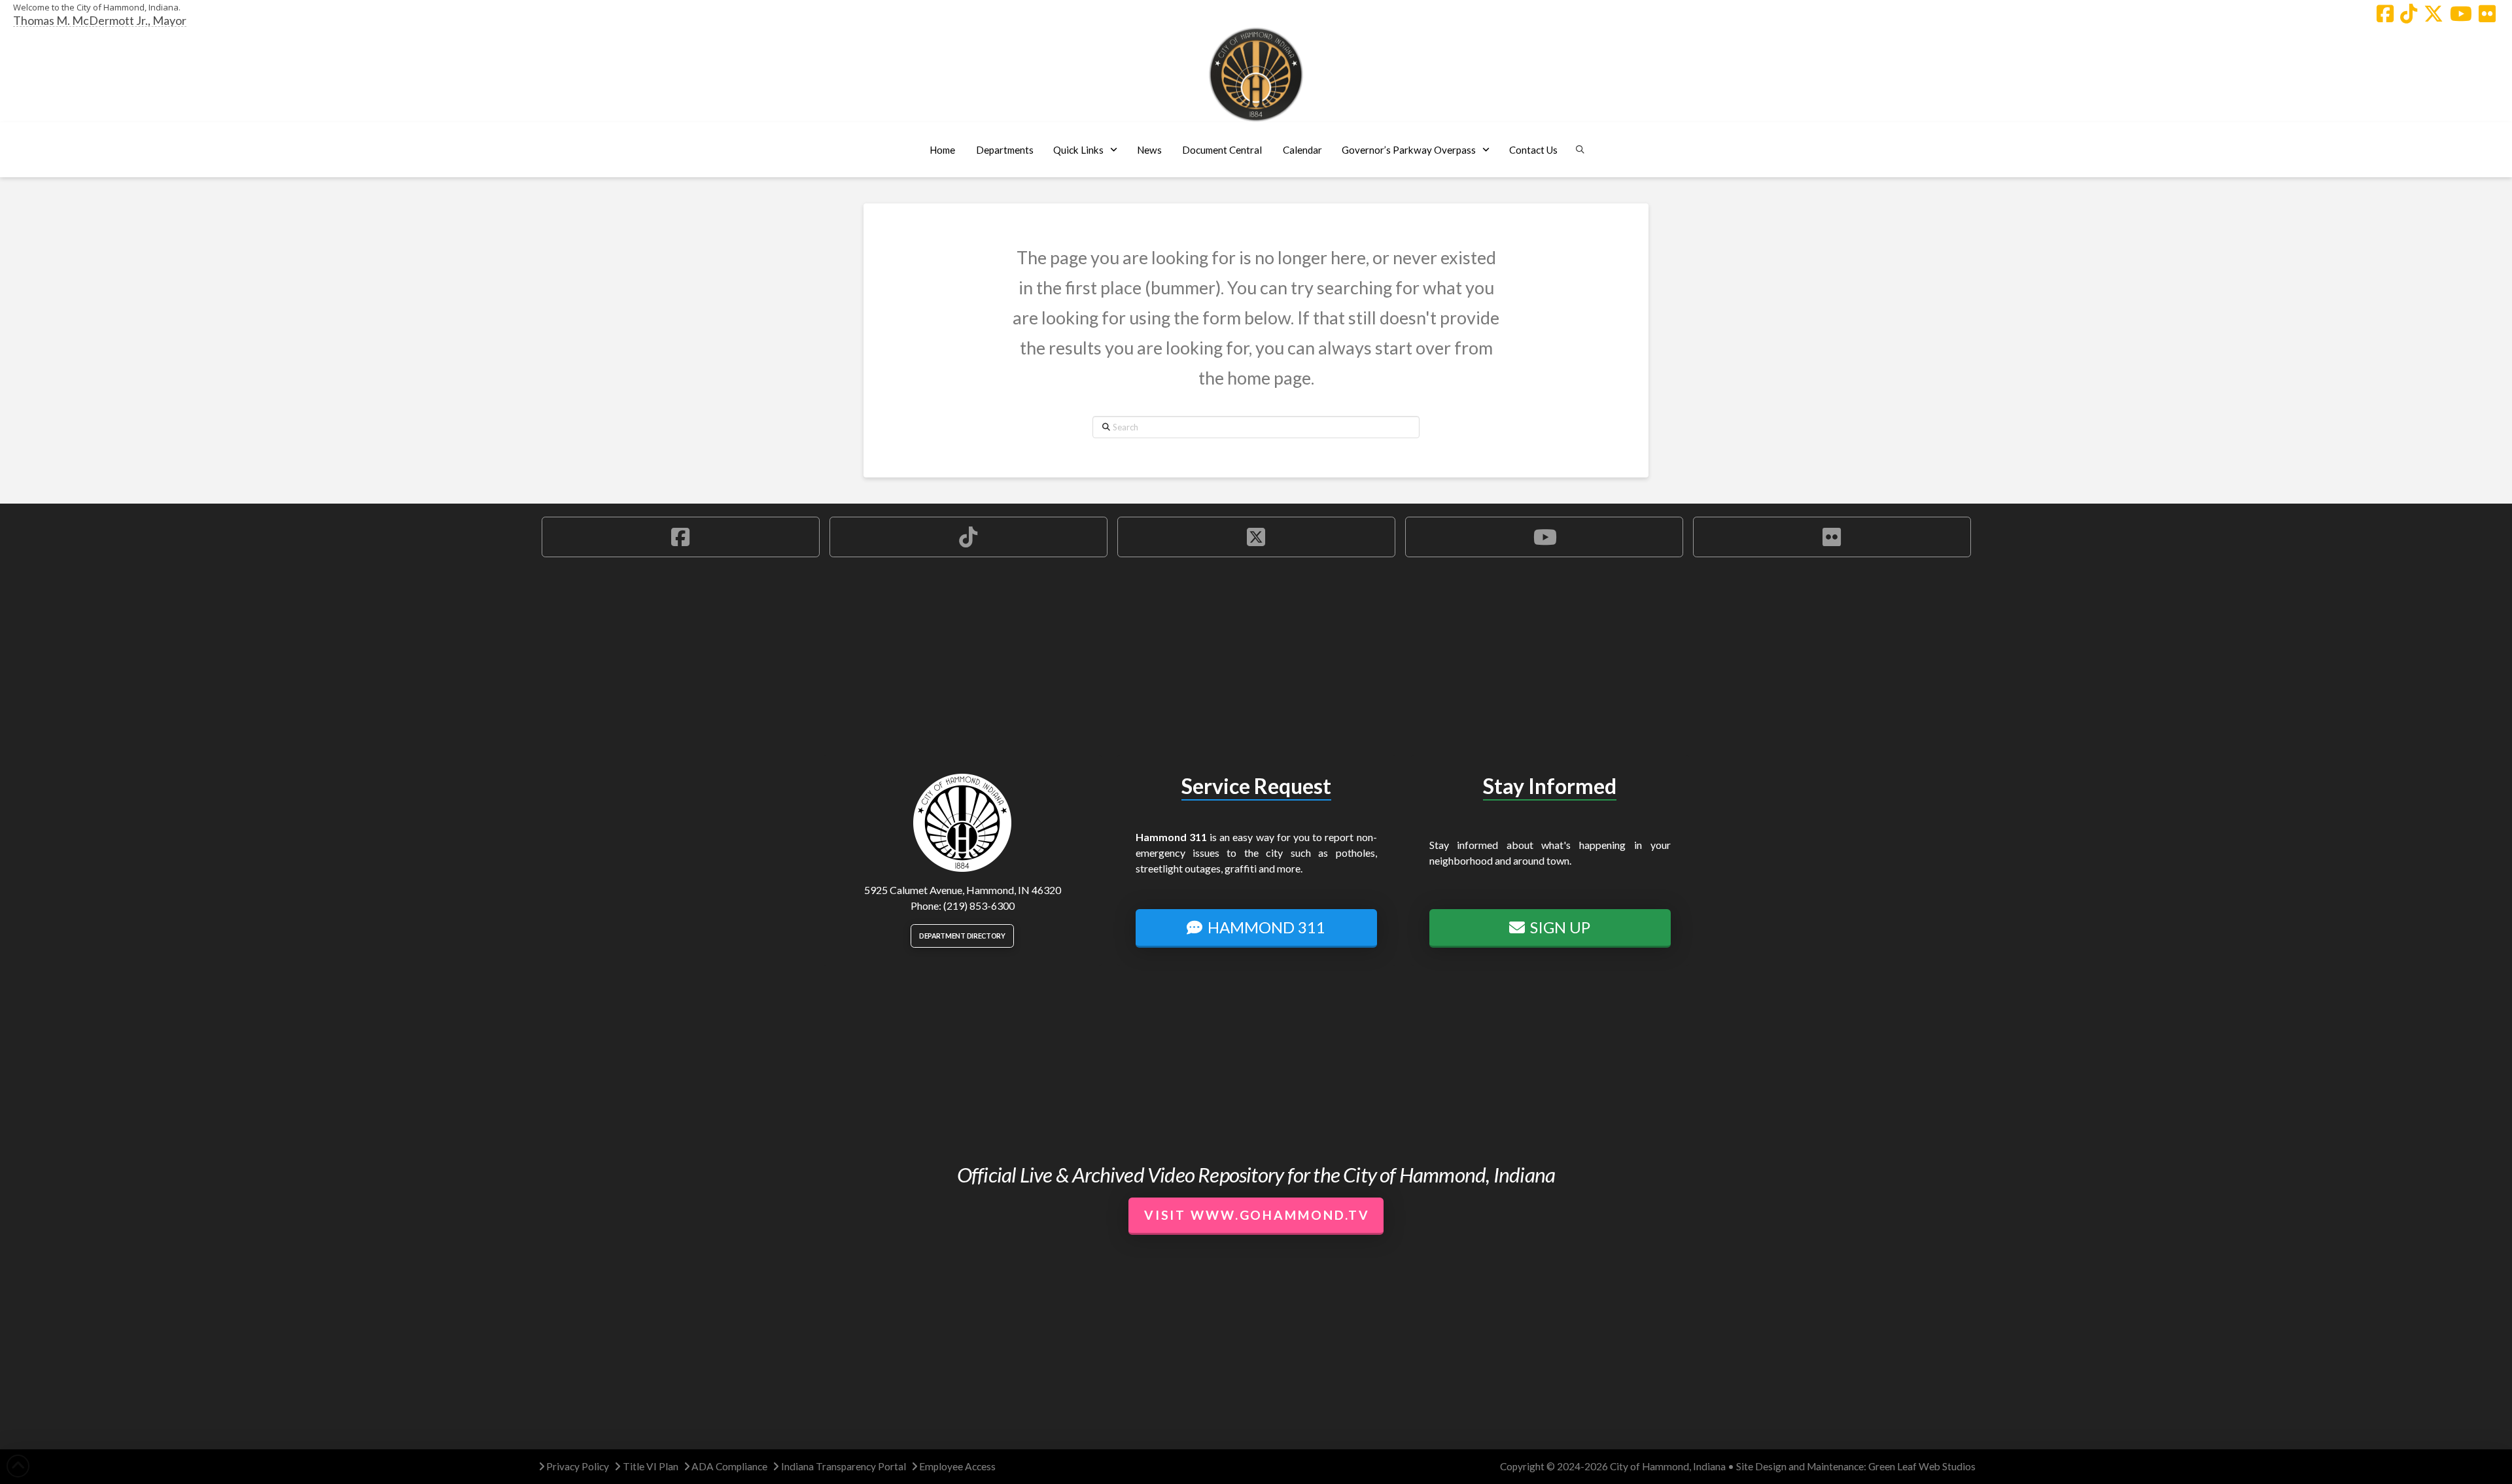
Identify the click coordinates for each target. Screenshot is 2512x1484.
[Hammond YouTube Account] (2461, 14)
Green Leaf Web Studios (1922, 1466)
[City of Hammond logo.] (1256, 75)
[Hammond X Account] (2433, 14)
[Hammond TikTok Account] (2409, 14)
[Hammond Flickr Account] (2487, 14)
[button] (1004, 150)
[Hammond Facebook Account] (2385, 14)
